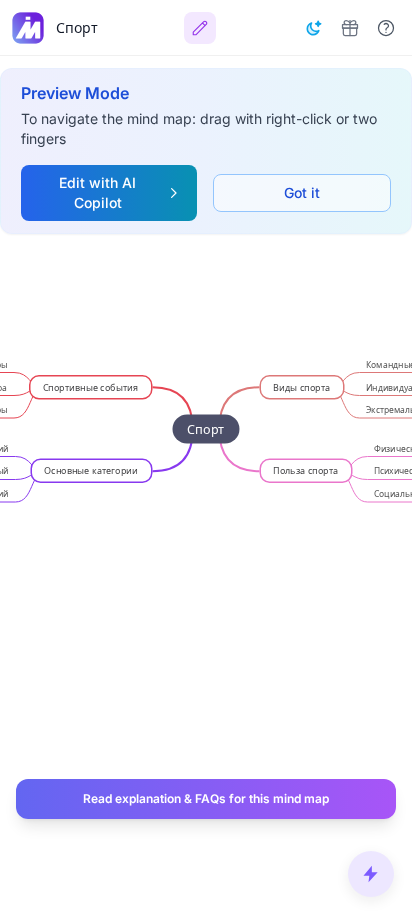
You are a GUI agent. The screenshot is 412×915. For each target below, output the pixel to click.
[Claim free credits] (350, 28)
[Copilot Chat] (371, 874)
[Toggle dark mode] (314, 28)
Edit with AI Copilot (97, 192)
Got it (302, 192)
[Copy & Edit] (200, 28)
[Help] (386, 28)
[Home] (28, 28)
